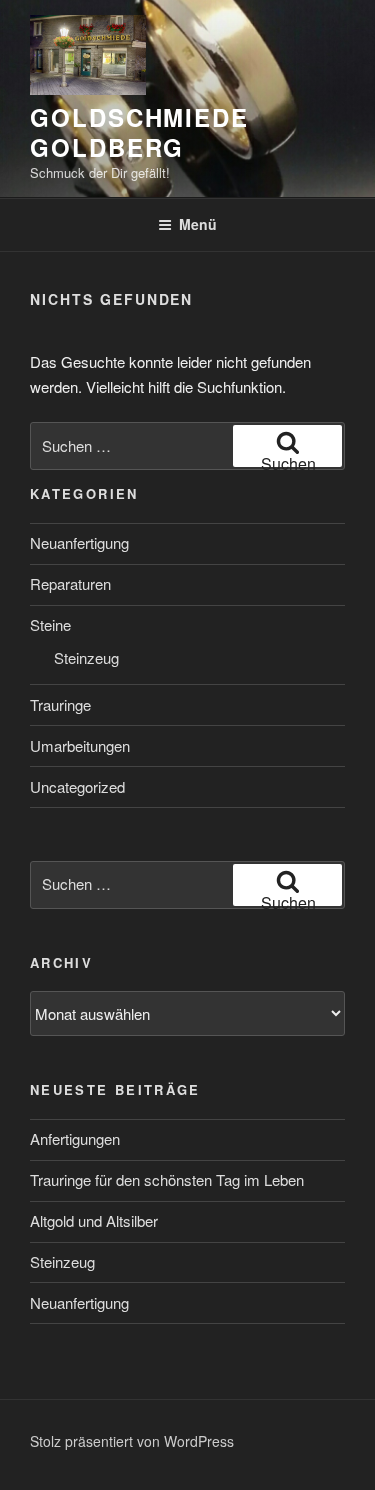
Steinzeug (86, 657)
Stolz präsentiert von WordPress (132, 1441)
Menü (198, 224)
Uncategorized (77, 786)
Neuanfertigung (79, 542)
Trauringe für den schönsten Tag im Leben (167, 1179)
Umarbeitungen (80, 745)
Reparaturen (70, 583)
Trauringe (60, 704)
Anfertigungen (75, 1138)
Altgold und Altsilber (94, 1220)
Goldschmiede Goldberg (139, 132)
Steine (50, 624)
